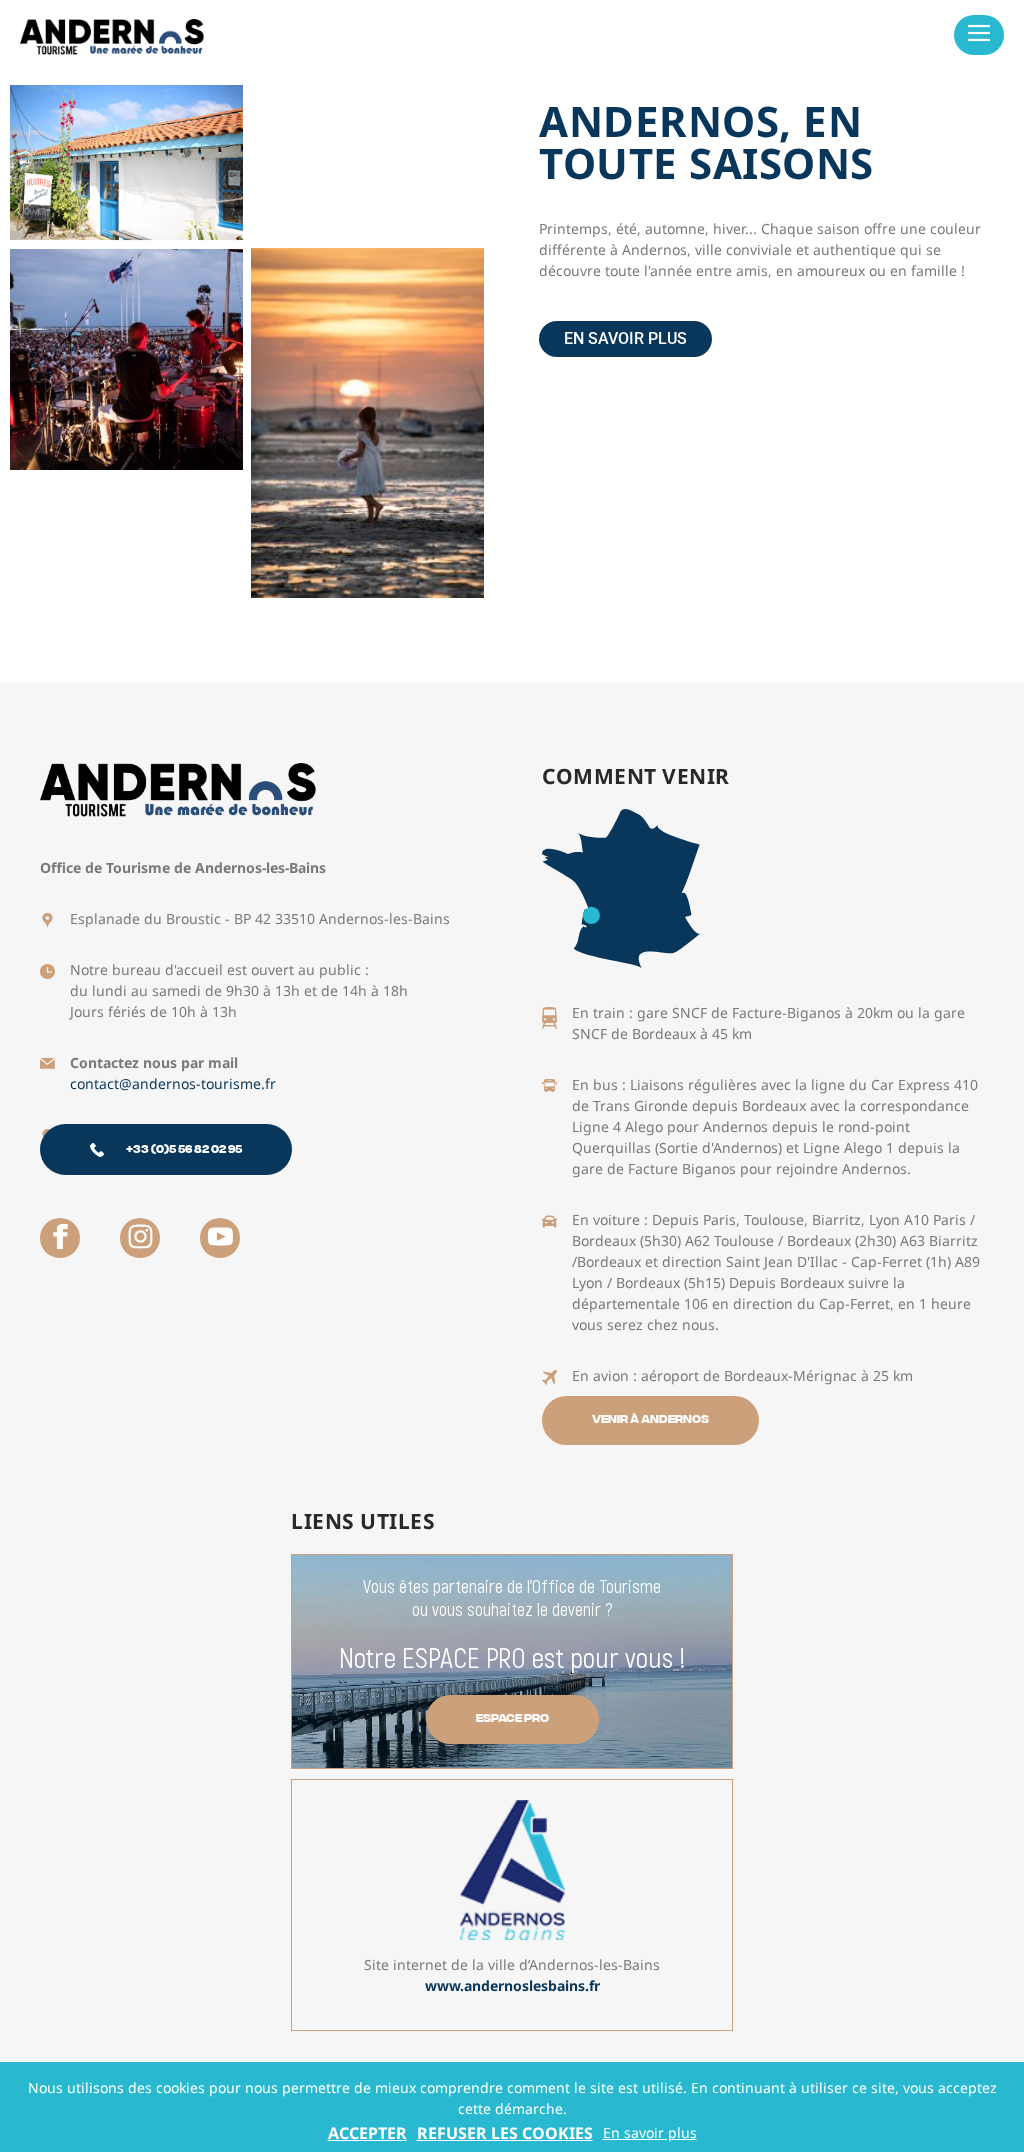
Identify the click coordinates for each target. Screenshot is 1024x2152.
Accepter (367, 2133)
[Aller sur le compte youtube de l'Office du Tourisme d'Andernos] (220, 1238)
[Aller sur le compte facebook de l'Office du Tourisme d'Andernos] (60, 1238)
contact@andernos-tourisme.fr (173, 1083)
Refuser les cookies (505, 2133)
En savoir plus (650, 2133)
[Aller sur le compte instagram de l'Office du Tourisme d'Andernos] (140, 1238)
